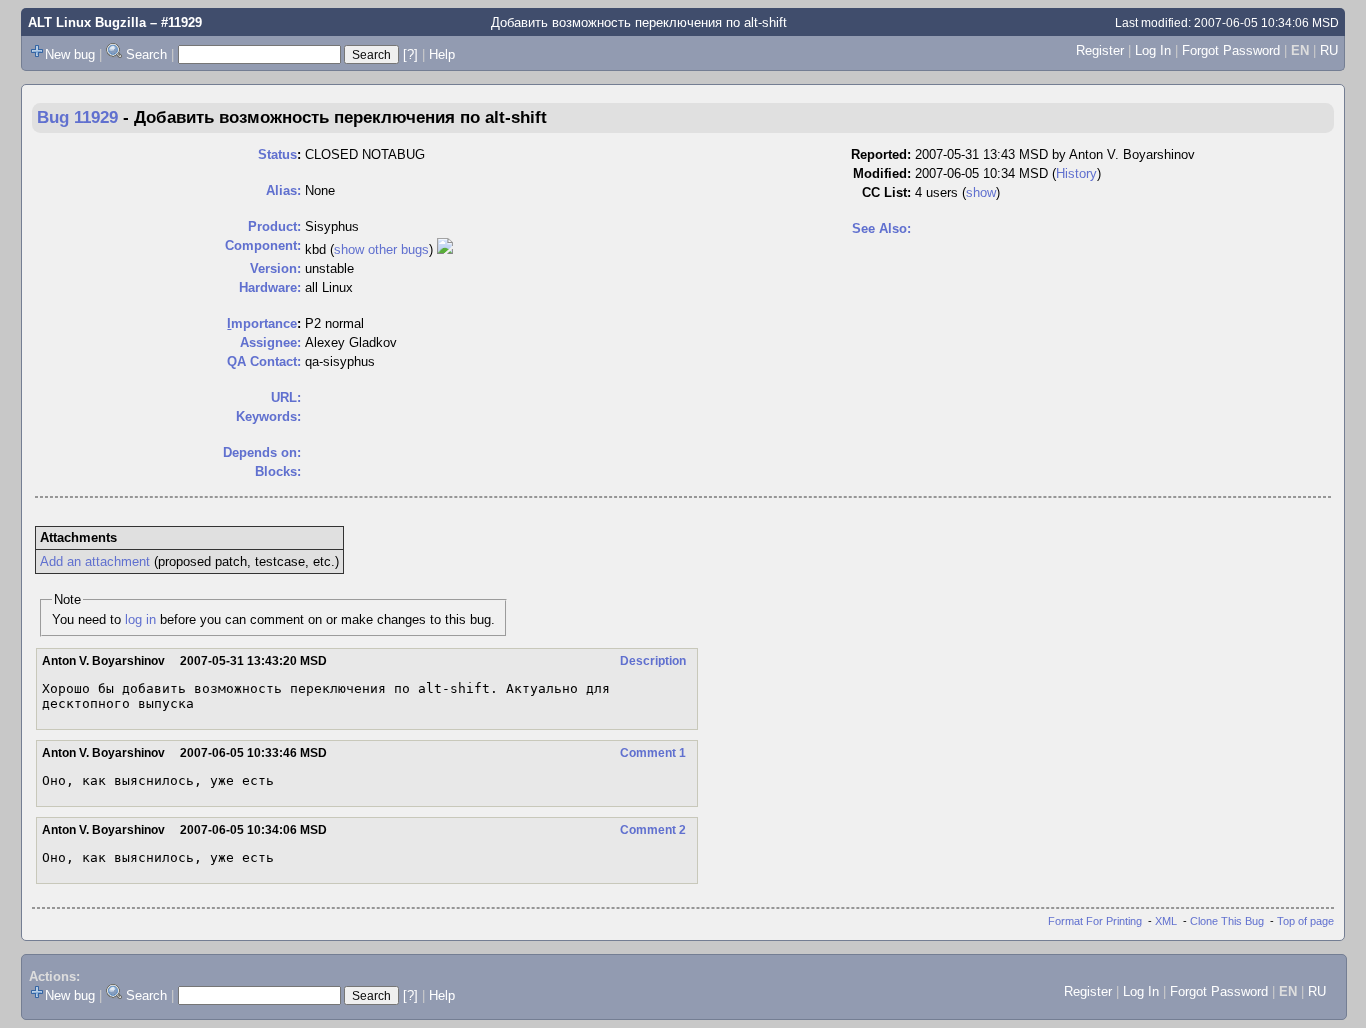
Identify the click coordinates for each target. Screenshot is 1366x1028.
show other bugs (381, 249)
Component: (263, 245)
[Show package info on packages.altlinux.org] (445, 249)
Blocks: (278, 471)
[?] (410, 54)
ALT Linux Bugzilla (87, 22)
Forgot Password (1231, 50)
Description (653, 661)
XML (1166, 921)
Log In (1153, 50)
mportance (262, 323)
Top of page (1305, 921)
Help (442, 54)
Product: (274, 226)
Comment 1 (653, 753)
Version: (275, 268)
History (1076, 173)
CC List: (886, 192)
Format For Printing (1095, 921)
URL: (286, 397)
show (981, 192)
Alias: (283, 190)
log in (140, 619)
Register (1100, 50)
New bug (70, 54)
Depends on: (262, 452)
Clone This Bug (1227, 921)
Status (277, 154)
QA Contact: (264, 361)
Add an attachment (95, 561)
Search (146, 54)
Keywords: (268, 416)
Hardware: (270, 287)
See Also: (881, 228)
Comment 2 (653, 830)
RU (1329, 50)
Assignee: (270, 342)
